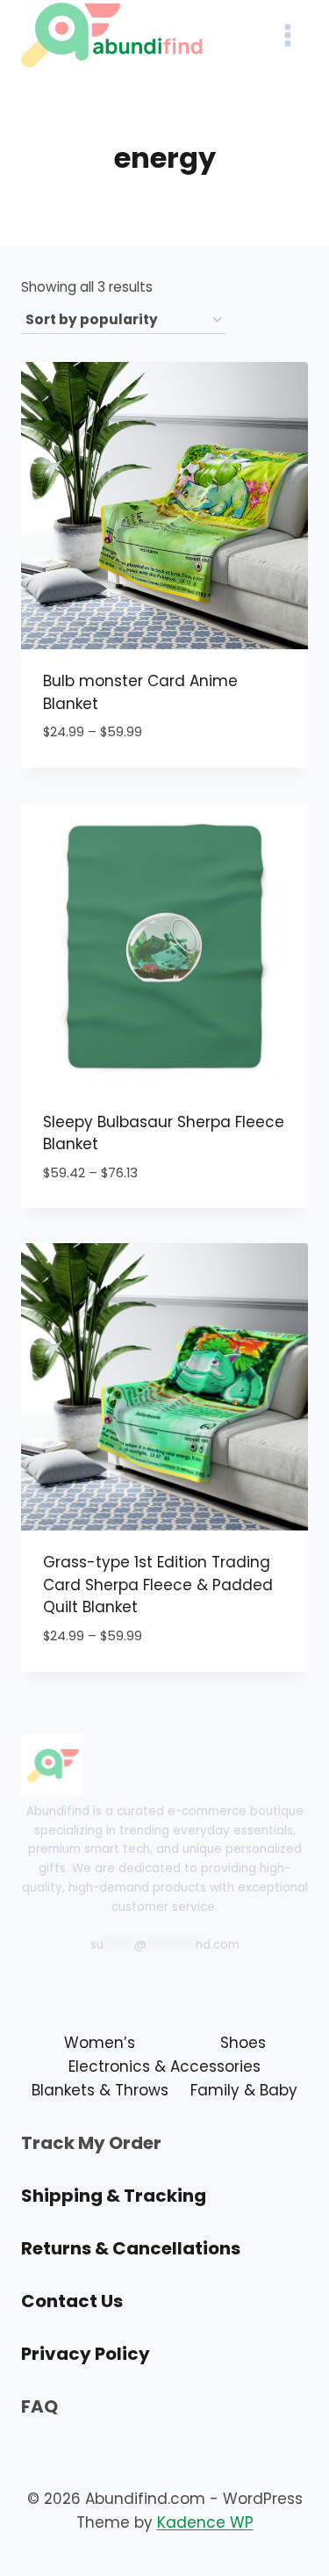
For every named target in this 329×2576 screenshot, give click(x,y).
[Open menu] (287, 35)
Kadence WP (205, 2522)
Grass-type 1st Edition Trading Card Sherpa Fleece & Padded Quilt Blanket (158, 1585)
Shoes (243, 2043)
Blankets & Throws (100, 2090)
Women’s (100, 2043)
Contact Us (72, 2301)
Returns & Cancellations (131, 2248)
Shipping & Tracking (114, 2196)
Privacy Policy (86, 2354)
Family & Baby (244, 2090)
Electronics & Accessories (164, 2066)
